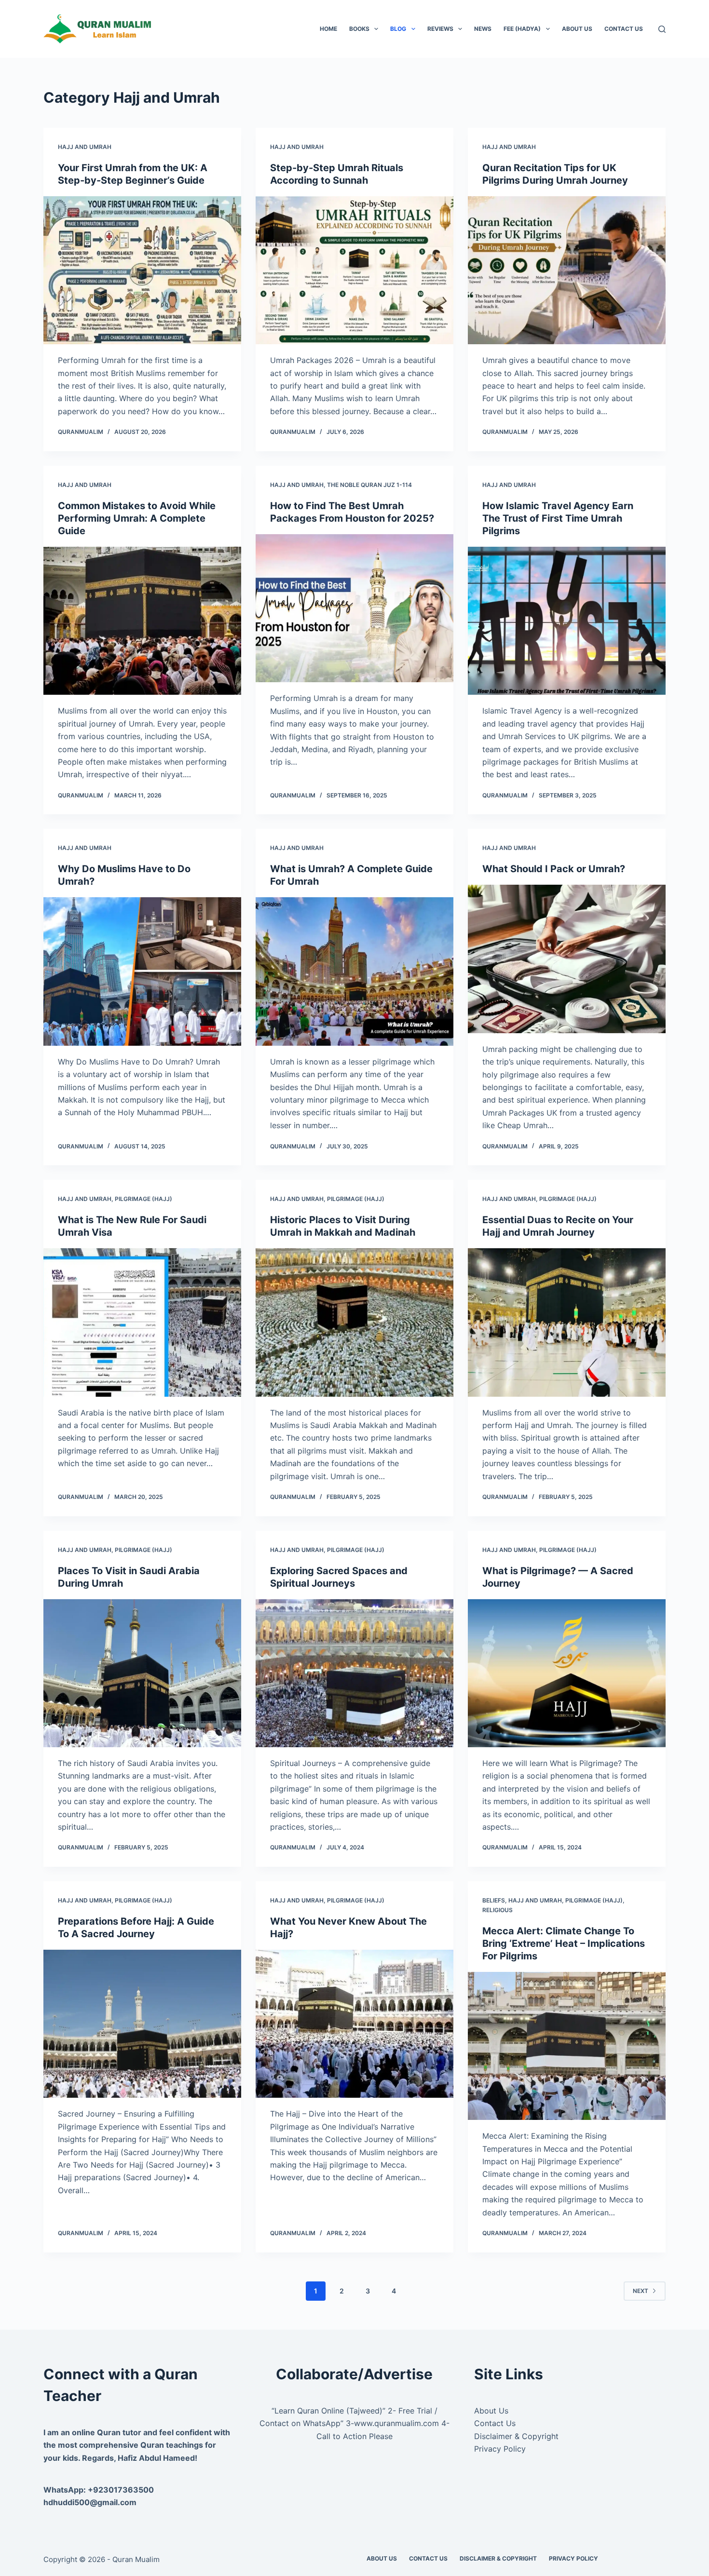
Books (359, 29)
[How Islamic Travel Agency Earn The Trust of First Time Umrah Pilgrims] (567, 621)
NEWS (483, 29)
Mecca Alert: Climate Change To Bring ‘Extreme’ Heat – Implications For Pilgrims (564, 1943)
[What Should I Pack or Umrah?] (567, 959)
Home (328, 29)
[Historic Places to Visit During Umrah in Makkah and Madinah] (354, 1322)
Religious (498, 1910)
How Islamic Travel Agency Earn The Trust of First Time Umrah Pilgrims (558, 518)
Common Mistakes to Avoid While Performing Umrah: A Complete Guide (137, 518)
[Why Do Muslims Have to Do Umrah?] (142, 971)
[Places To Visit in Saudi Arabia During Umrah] (142, 1673)
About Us (577, 29)
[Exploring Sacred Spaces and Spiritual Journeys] (354, 1673)
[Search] (662, 29)
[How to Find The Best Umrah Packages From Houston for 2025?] (354, 608)
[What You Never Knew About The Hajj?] (354, 2024)
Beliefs (494, 1900)
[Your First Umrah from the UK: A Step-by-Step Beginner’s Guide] (142, 270)
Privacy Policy (500, 2449)
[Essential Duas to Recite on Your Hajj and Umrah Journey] (567, 1322)
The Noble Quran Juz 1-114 (369, 485)
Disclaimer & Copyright (516, 2436)
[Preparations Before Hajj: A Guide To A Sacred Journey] (142, 2024)
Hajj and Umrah (85, 147)
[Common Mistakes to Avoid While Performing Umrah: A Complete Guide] (142, 621)
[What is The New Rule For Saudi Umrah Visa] (142, 1322)
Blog (398, 29)
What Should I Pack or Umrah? (554, 869)
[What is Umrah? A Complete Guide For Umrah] (354, 971)
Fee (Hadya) (522, 29)
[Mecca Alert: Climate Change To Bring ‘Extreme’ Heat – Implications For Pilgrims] (567, 2046)
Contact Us (624, 29)
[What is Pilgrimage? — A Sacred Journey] (567, 1673)
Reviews (440, 29)
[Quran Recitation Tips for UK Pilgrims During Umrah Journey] (567, 270)
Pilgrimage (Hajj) (143, 1199)
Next (641, 2291)
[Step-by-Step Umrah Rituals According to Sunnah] (354, 270)
